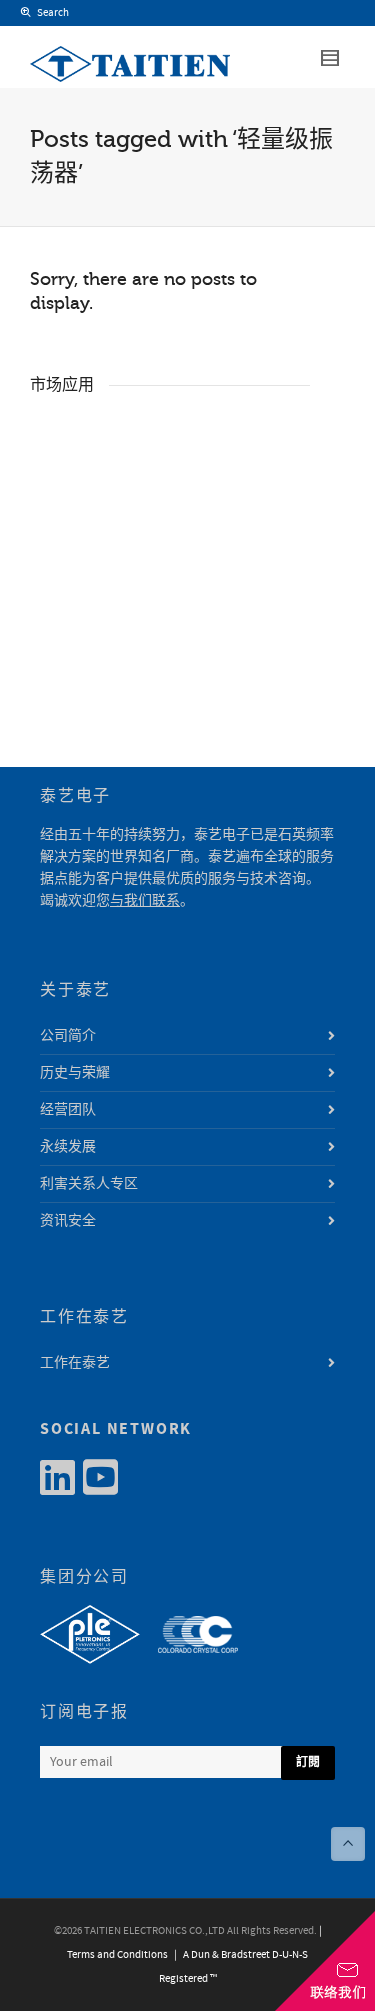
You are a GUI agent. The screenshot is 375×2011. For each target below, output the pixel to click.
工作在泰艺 (75, 1363)
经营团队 (68, 1110)
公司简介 (68, 1036)
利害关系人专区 (89, 1184)
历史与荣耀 (75, 1073)
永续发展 (68, 1147)
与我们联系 (145, 901)
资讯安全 (68, 1221)
